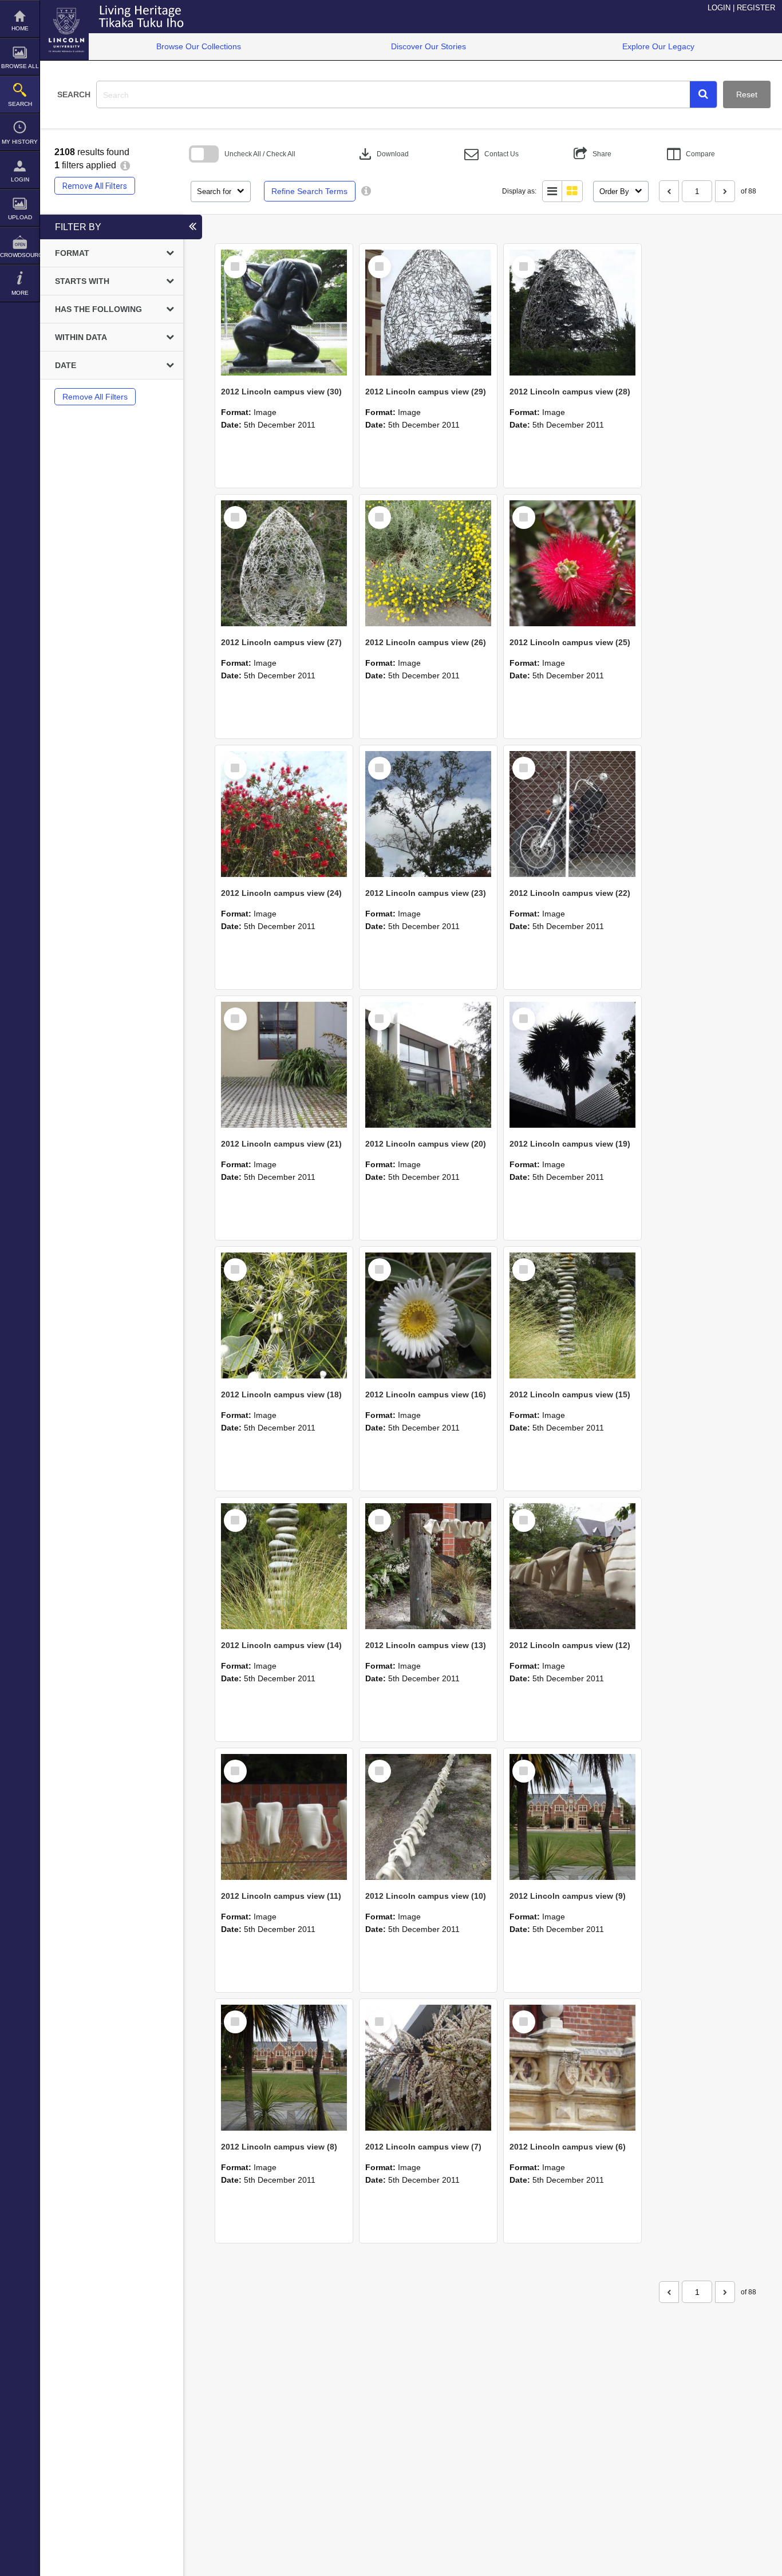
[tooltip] (366, 191)
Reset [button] (747, 94)
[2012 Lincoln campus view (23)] (428, 814)
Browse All (20, 66)
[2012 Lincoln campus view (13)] (428, 1566)
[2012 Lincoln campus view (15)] (572, 1315)
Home (20, 28)
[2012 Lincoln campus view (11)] (284, 1817)
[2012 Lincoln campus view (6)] (572, 2068)
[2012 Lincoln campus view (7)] (428, 2068)
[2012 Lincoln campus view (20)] (428, 1065)
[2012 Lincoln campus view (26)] (428, 563)
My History (20, 142)
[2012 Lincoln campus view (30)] (284, 313)
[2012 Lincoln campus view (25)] (572, 563)
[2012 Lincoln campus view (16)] (428, 1315)
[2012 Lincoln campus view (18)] (284, 1315)
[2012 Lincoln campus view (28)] (572, 313)
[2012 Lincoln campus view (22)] (572, 814)
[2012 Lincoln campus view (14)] (284, 1566)
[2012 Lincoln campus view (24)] (284, 814)
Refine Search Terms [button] (309, 191)
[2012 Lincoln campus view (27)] (284, 563)
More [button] (20, 293)
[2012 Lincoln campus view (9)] (572, 1817)
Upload (20, 217)
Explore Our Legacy (658, 46)
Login (20, 179)
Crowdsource (20, 255)
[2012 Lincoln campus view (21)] (284, 1065)
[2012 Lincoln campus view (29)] (428, 313)
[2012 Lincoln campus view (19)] (572, 1065)
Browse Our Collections (199, 46)
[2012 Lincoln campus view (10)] (428, 1817)
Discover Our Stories (428, 46)
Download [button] (383, 154)
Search (20, 104)
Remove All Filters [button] (95, 186)
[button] (703, 94)
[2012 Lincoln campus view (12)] (572, 1566)
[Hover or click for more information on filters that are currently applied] (125, 165)
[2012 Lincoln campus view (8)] (284, 2068)
